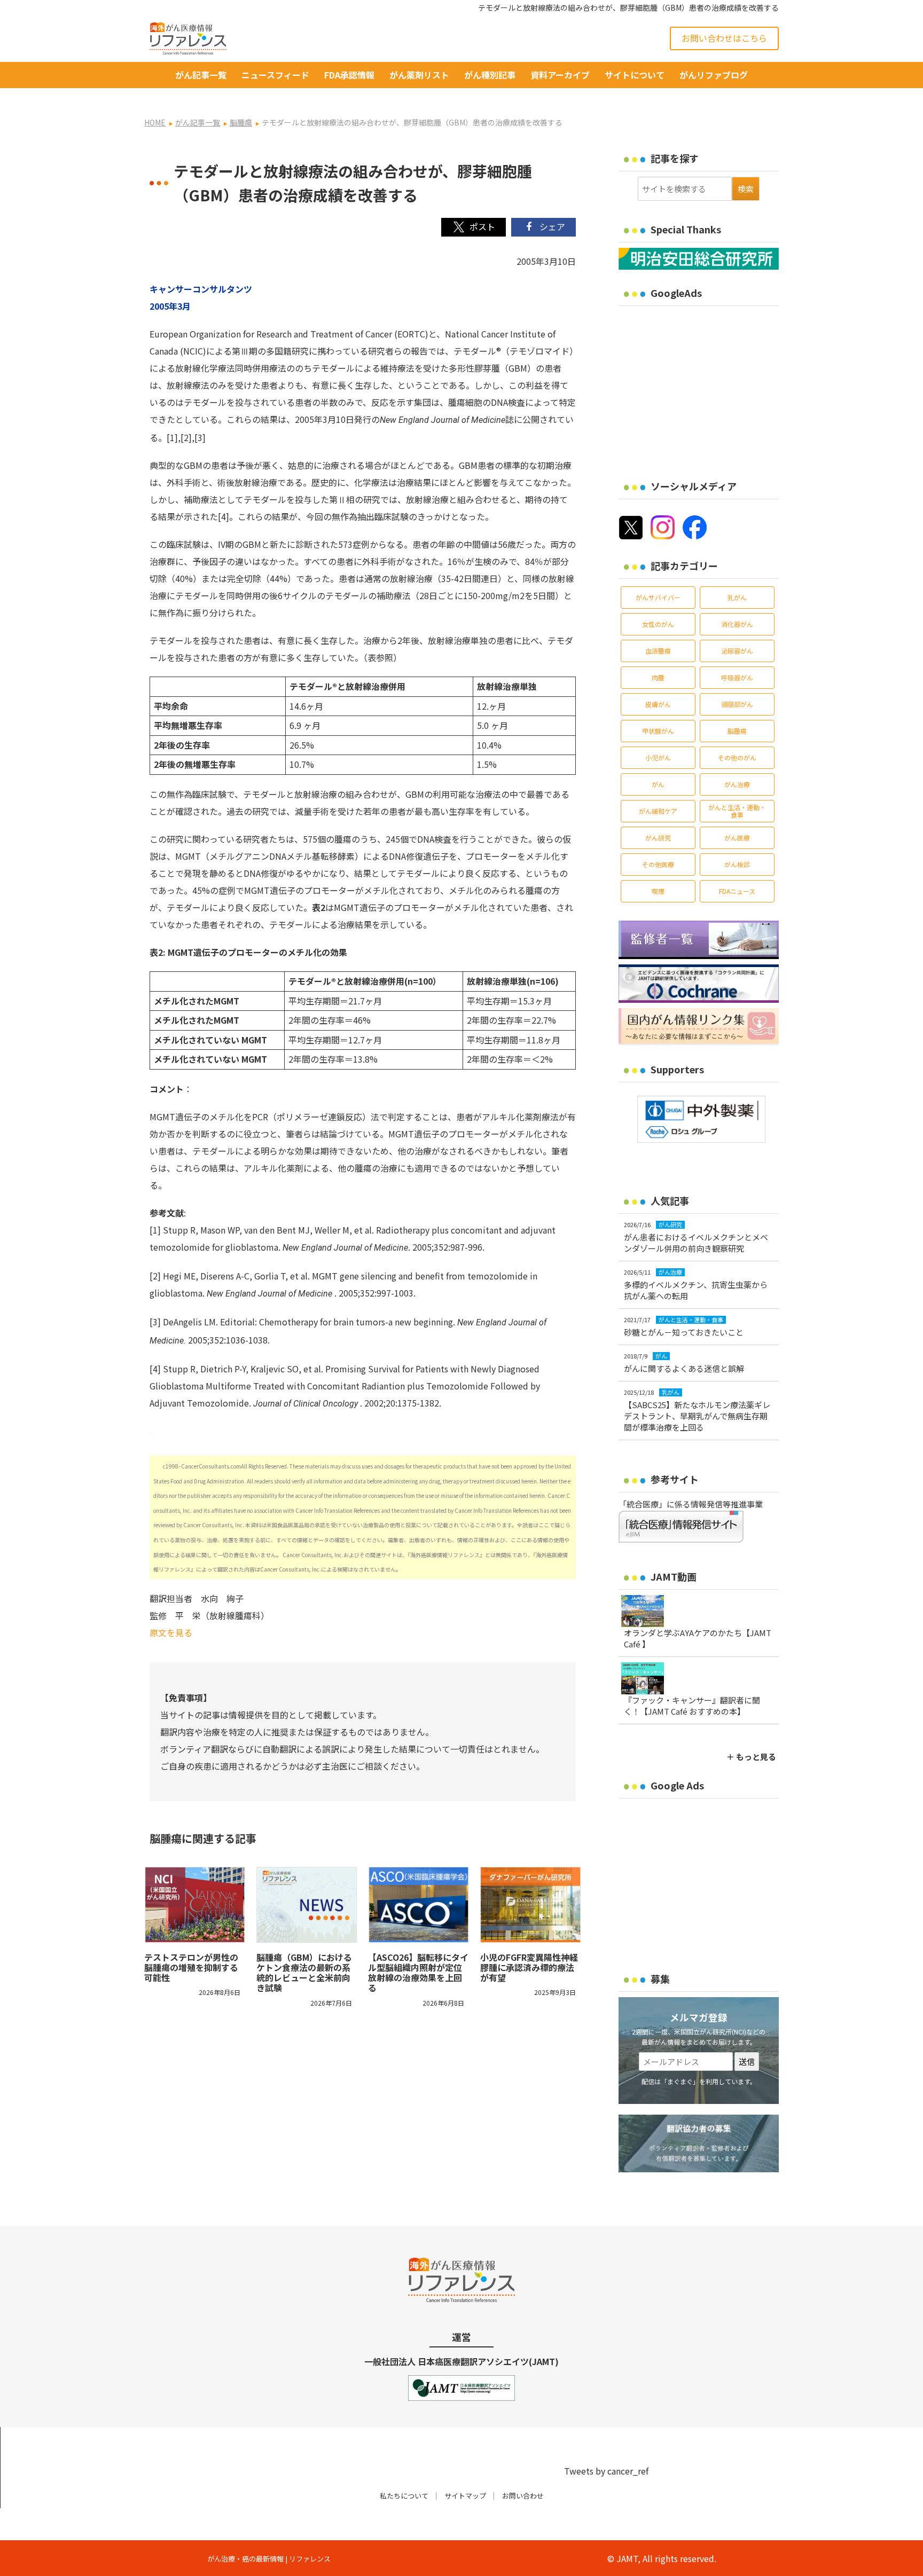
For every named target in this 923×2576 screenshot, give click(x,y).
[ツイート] (474, 227)
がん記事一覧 (201, 75)
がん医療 (737, 838)
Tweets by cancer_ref (606, 2471)
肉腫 (658, 677)
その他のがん (737, 757)
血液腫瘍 (658, 651)
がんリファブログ (714, 75)
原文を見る (171, 1632)
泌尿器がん (737, 651)
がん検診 (737, 864)
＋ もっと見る (751, 1757)
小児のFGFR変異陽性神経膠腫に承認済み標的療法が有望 (529, 1967)
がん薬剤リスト (419, 75)
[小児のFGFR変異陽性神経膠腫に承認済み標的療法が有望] (531, 1905)
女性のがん (658, 624)
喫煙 (658, 891)
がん (658, 784)
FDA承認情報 (349, 75)
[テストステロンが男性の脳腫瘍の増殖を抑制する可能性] (195, 1905)
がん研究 (658, 838)
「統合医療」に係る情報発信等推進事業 (691, 1504)
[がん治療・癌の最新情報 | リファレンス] (188, 37)
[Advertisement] (708, 386)
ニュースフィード (275, 75)
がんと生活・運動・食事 (737, 811)
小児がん (658, 757)
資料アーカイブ (560, 75)
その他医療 (658, 864)
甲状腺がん (658, 731)
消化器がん (737, 624)
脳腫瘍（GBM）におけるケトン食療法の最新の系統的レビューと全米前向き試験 (304, 1973)
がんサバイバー (658, 597)
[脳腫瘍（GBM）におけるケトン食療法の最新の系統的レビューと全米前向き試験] (307, 1905)
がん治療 (737, 784)
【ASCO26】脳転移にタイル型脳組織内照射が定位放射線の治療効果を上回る (418, 1973)
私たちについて (404, 2496)
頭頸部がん (737, 704)
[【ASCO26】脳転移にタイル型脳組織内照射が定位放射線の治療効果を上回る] (419, 1905)
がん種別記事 (490, 75)
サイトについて (635, 75)
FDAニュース (737, 891)
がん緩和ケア (658, 811)
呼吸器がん (737, 677)
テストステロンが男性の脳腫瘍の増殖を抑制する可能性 (191, 1967)
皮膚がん (658, 704)
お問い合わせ (523, 2496)
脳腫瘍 (737, 731)
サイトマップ (465, 2496)
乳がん (737, 597)
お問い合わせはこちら (724, 38)
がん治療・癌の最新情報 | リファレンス (269, 2559)
